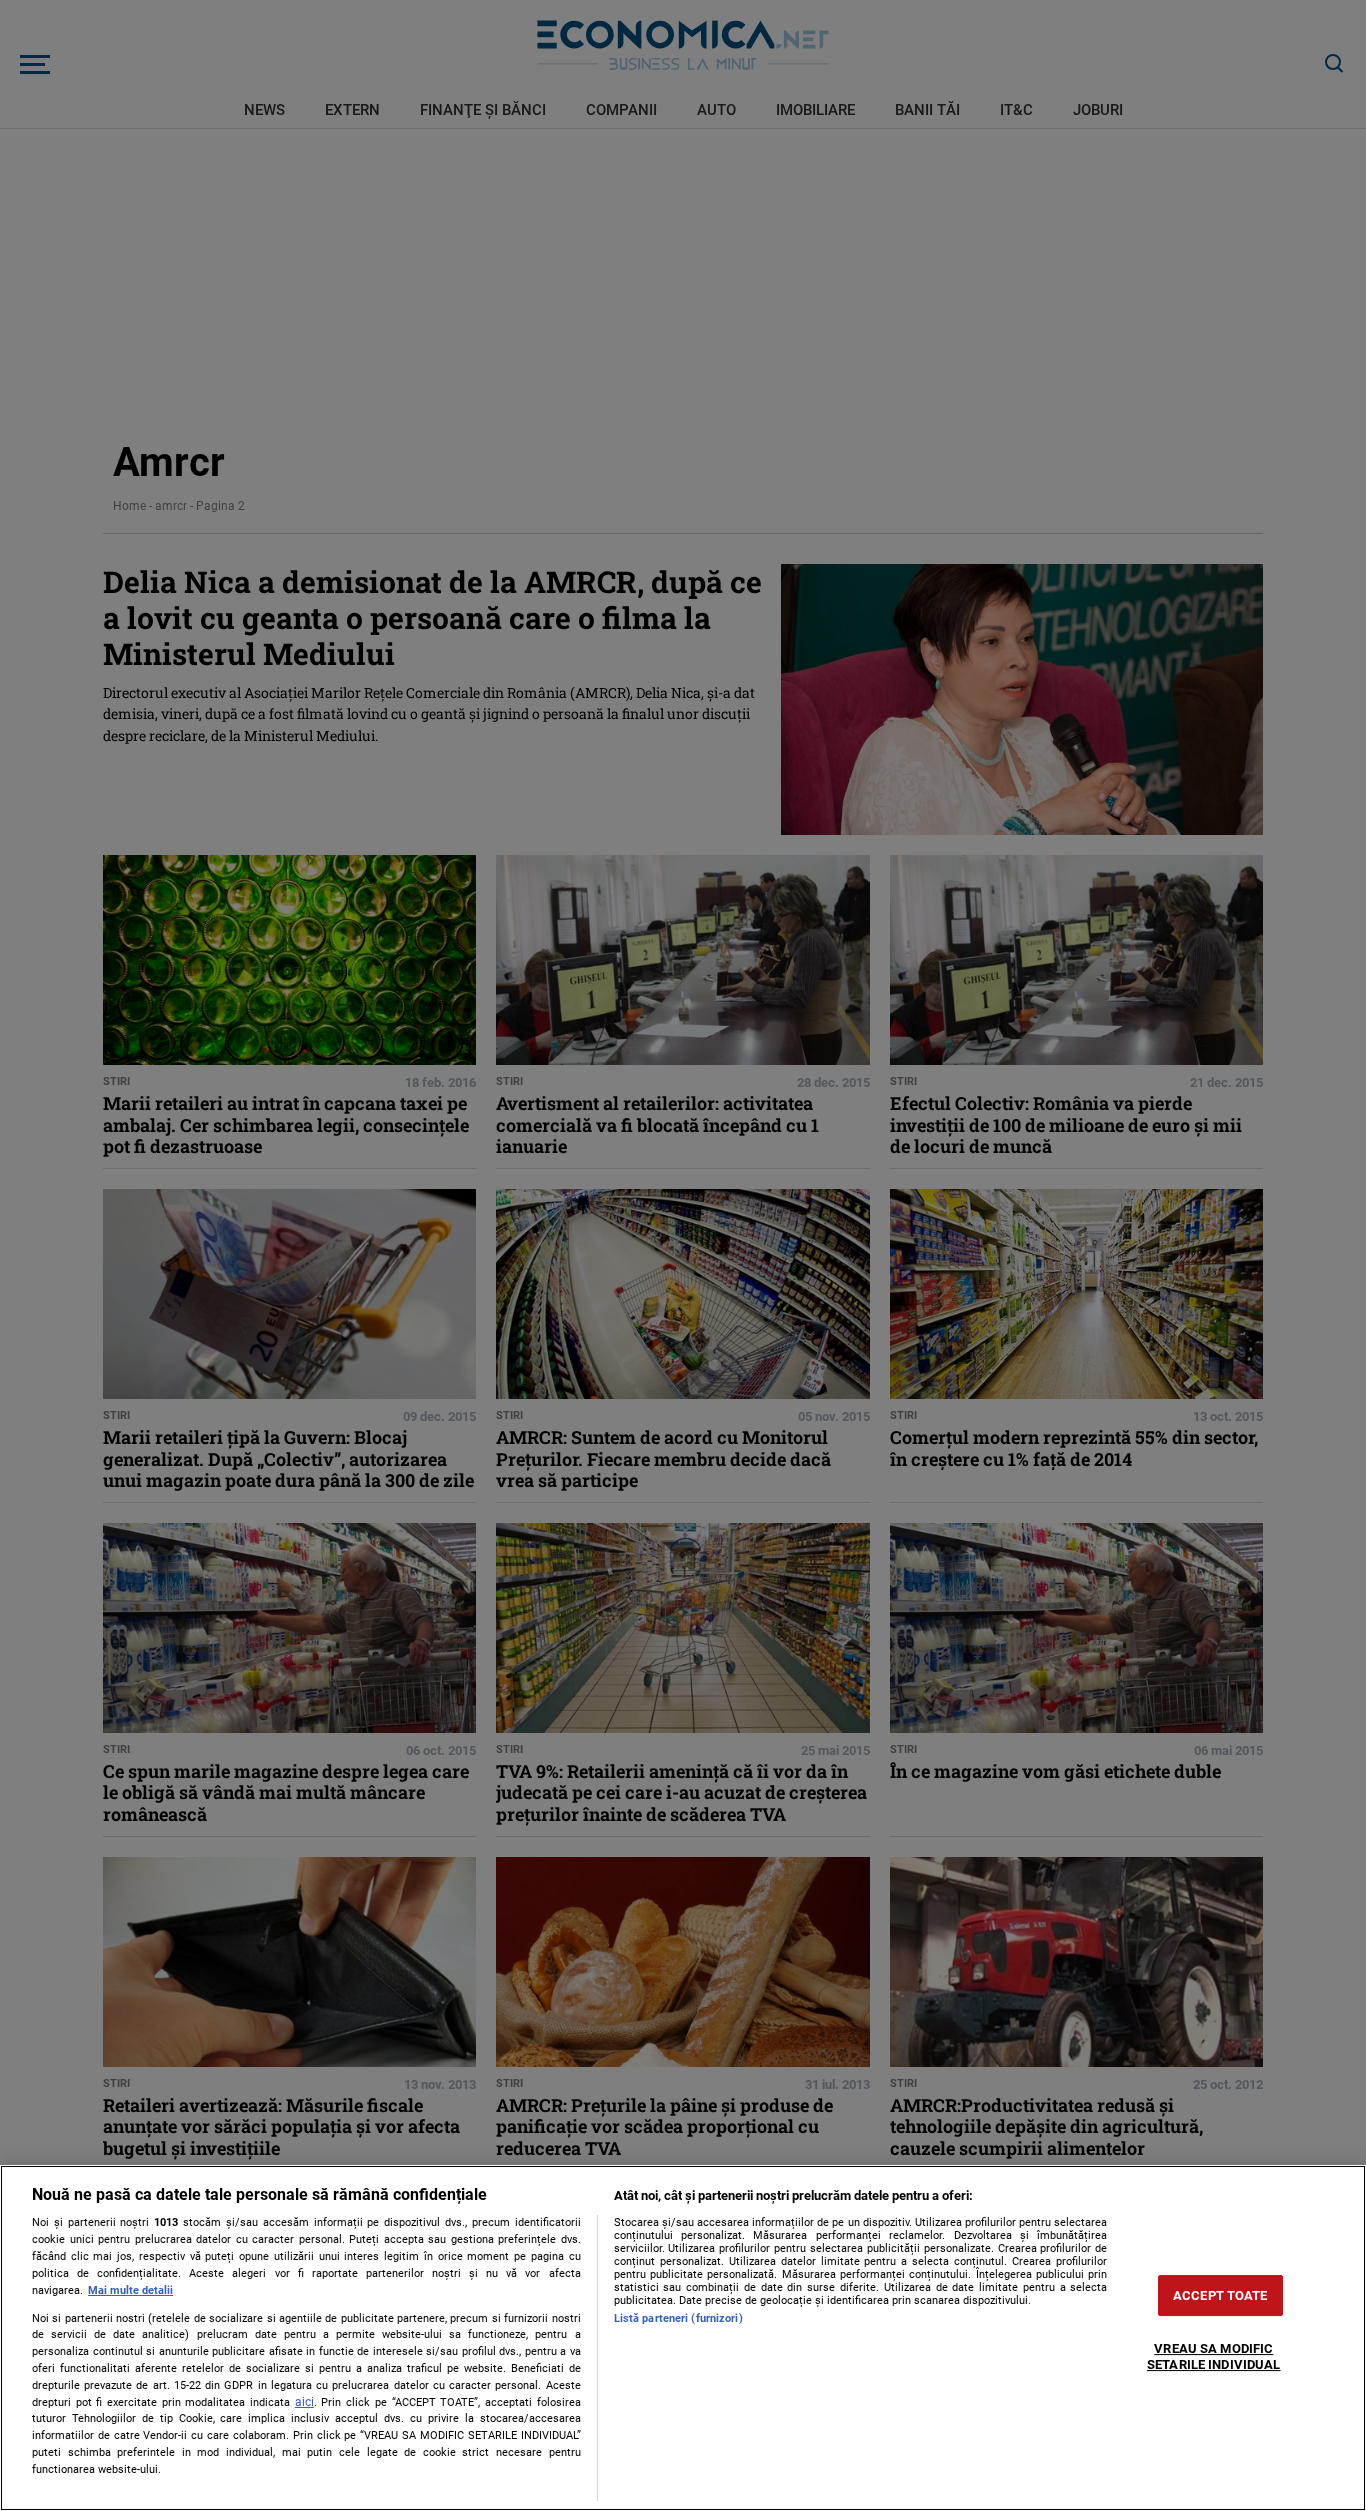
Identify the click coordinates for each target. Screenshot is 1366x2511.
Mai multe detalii (130, 2290)
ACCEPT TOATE (1220, 2295)
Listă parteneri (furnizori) (678, 2318)
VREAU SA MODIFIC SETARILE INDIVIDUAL (1213, 2357)
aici (304, 2402)
